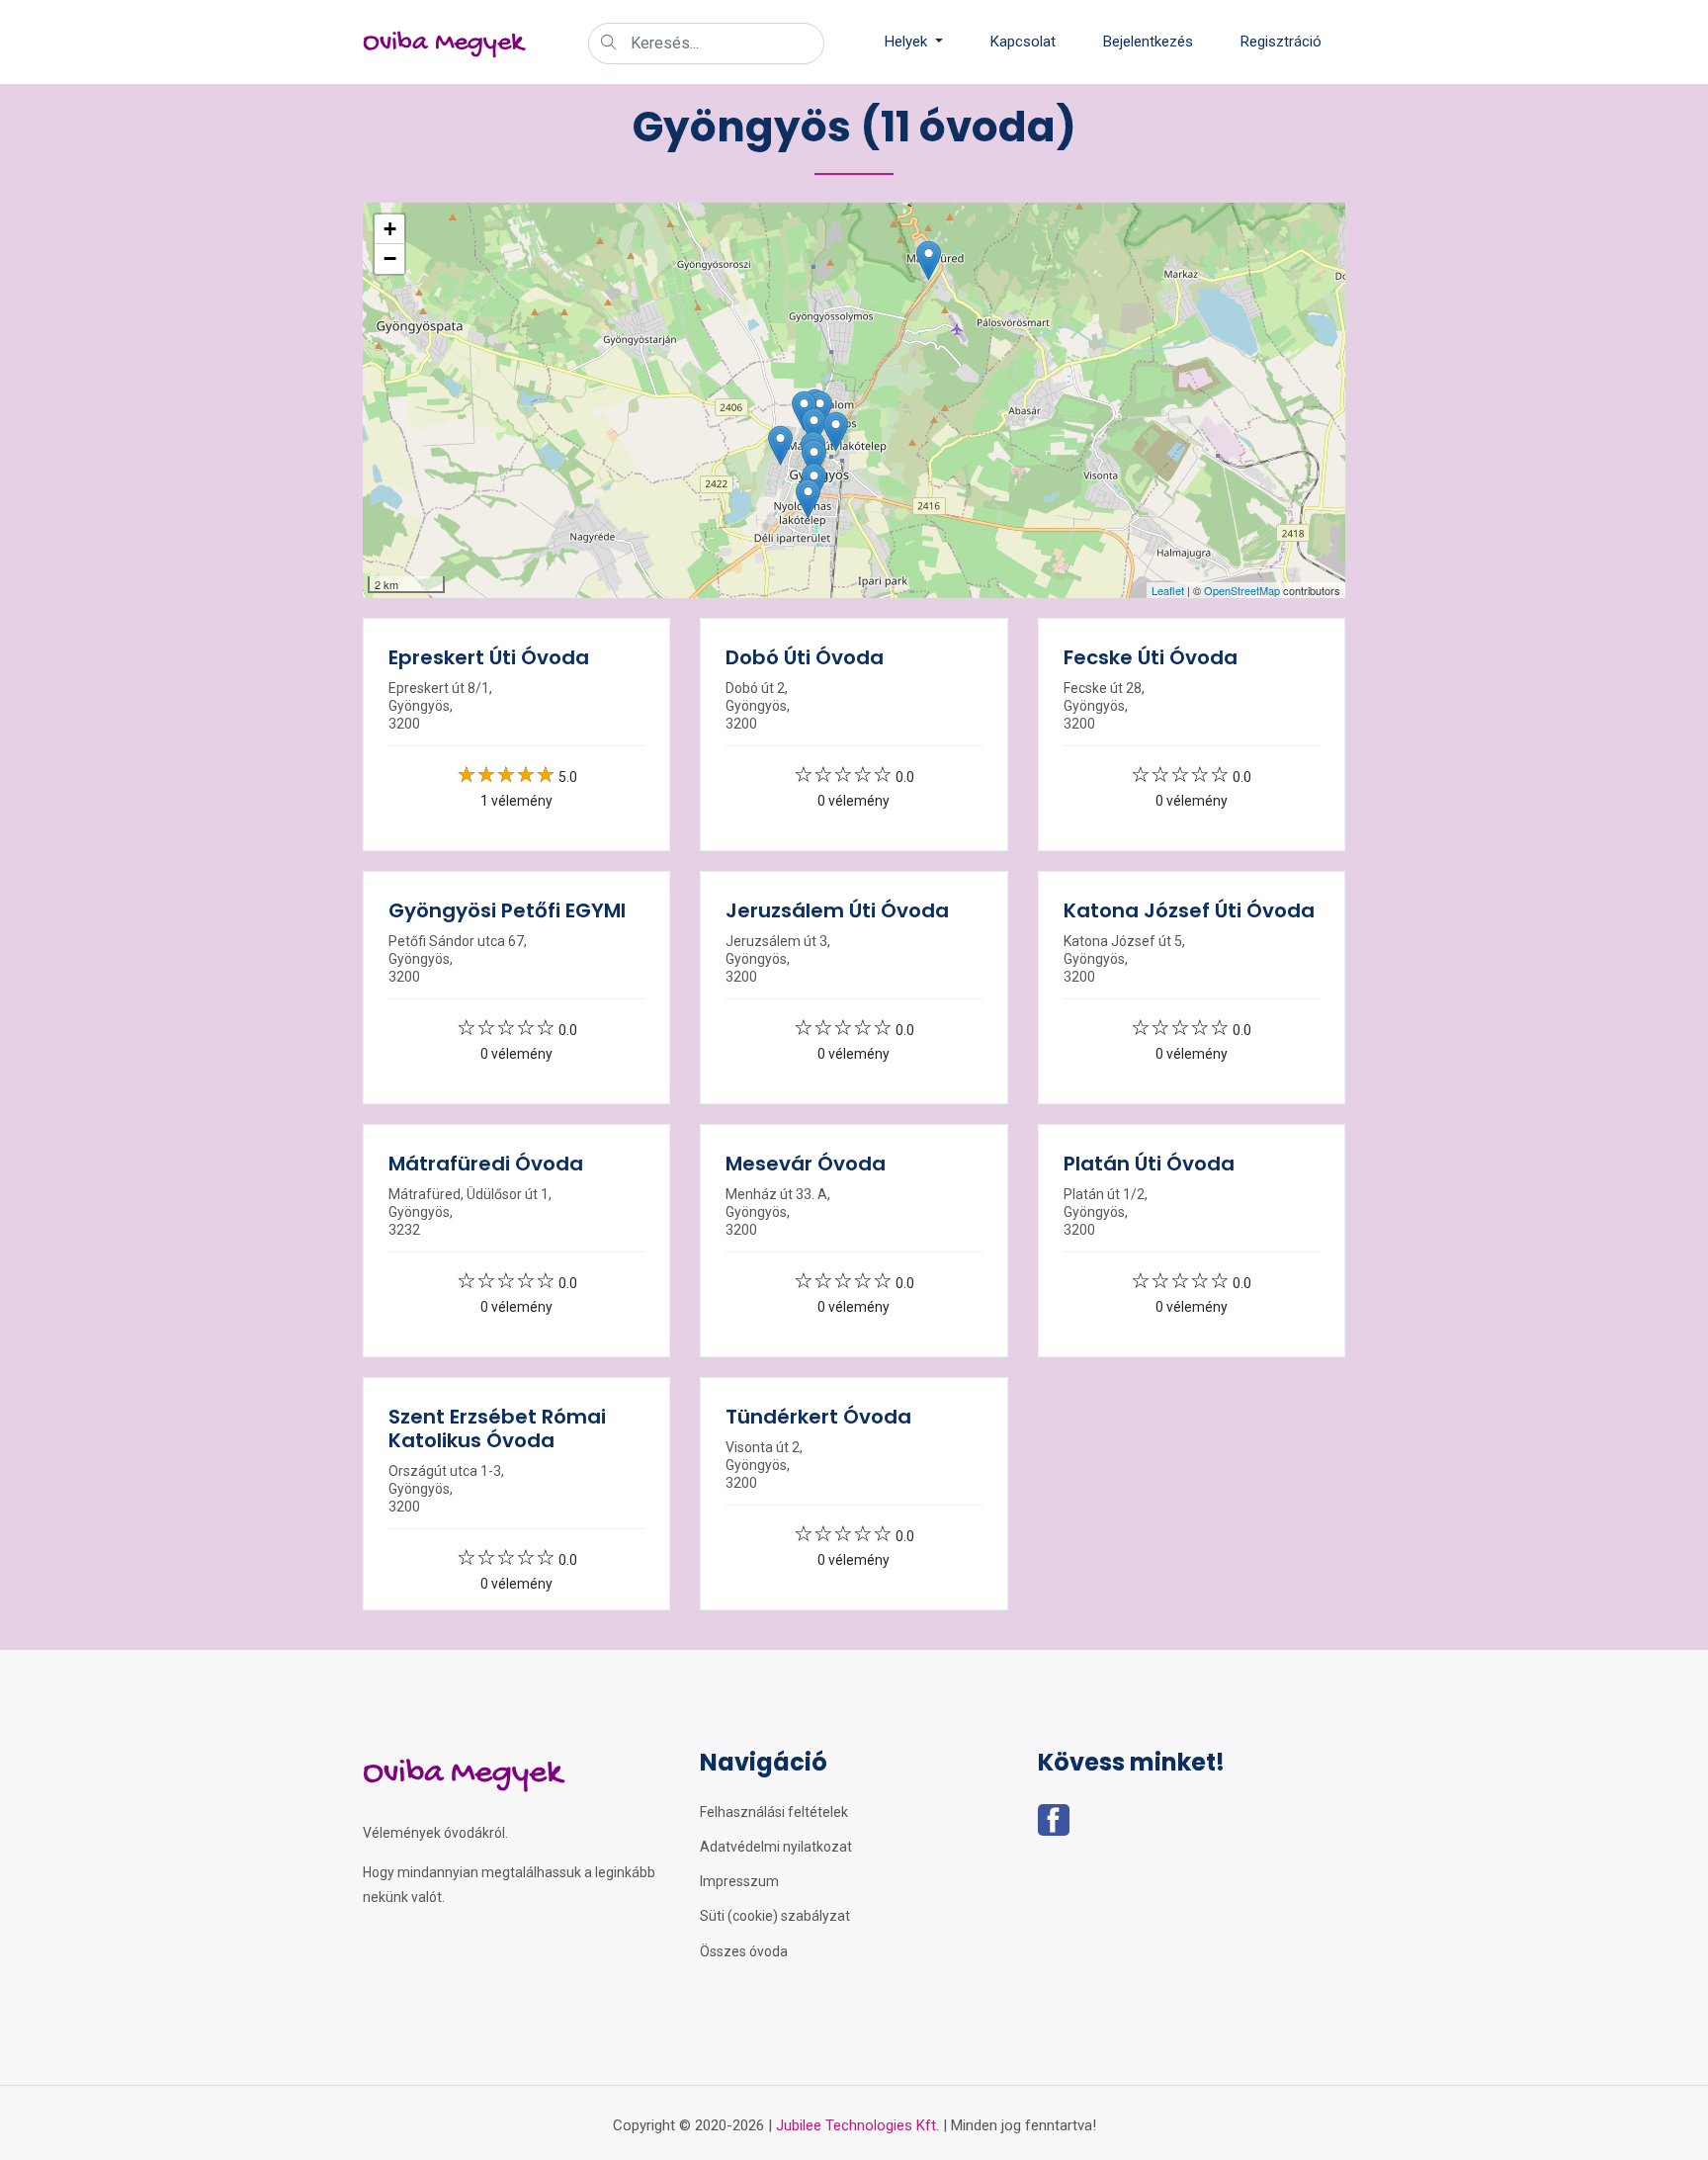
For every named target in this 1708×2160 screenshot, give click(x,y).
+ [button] (390, 229)
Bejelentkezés (1148, 42)
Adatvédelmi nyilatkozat (776, 1847)
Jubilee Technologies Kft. (857, 2125)
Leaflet (1168, 590)
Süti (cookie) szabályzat (775, 1916)
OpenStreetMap (1242, 590)
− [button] (390, 259)
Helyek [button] (908, 42)
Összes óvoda (744, 1951)
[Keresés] (609, 44)
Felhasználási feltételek (774, 1812)
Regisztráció (1281, 42)
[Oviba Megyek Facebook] (1054, 1826)
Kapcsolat (1023, 42)
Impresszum (739, 1881)
